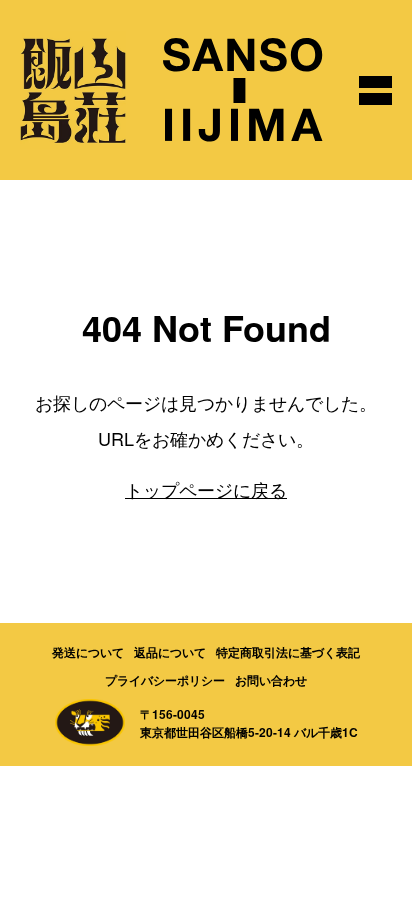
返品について (170, 652)
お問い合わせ (271, 680)
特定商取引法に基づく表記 (288, 652)
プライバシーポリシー (165, 680)
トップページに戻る (206, 489)
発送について (88, 652)
